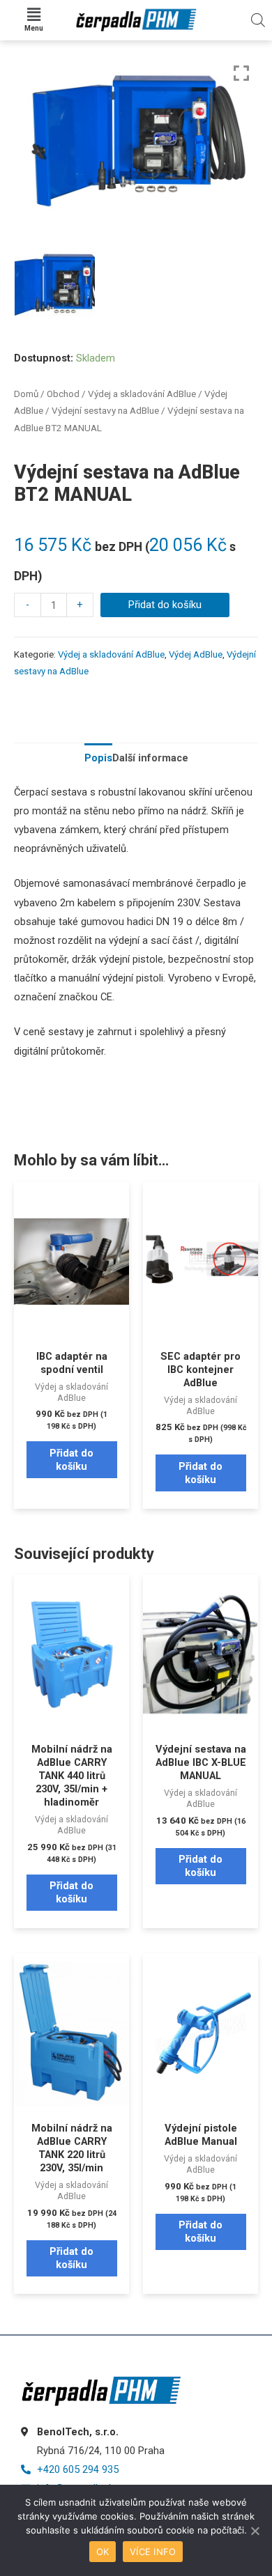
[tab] (98, 758)
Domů (26, 394)
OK (103, 2552)
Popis (98, 758)
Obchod (63, 394)
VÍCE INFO (153, 2552)
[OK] (255, 2531)
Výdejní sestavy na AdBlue (105, 411)
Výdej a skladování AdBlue (142, 394)
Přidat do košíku (165, 605)
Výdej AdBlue (196, 654)
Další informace (150, 758)
